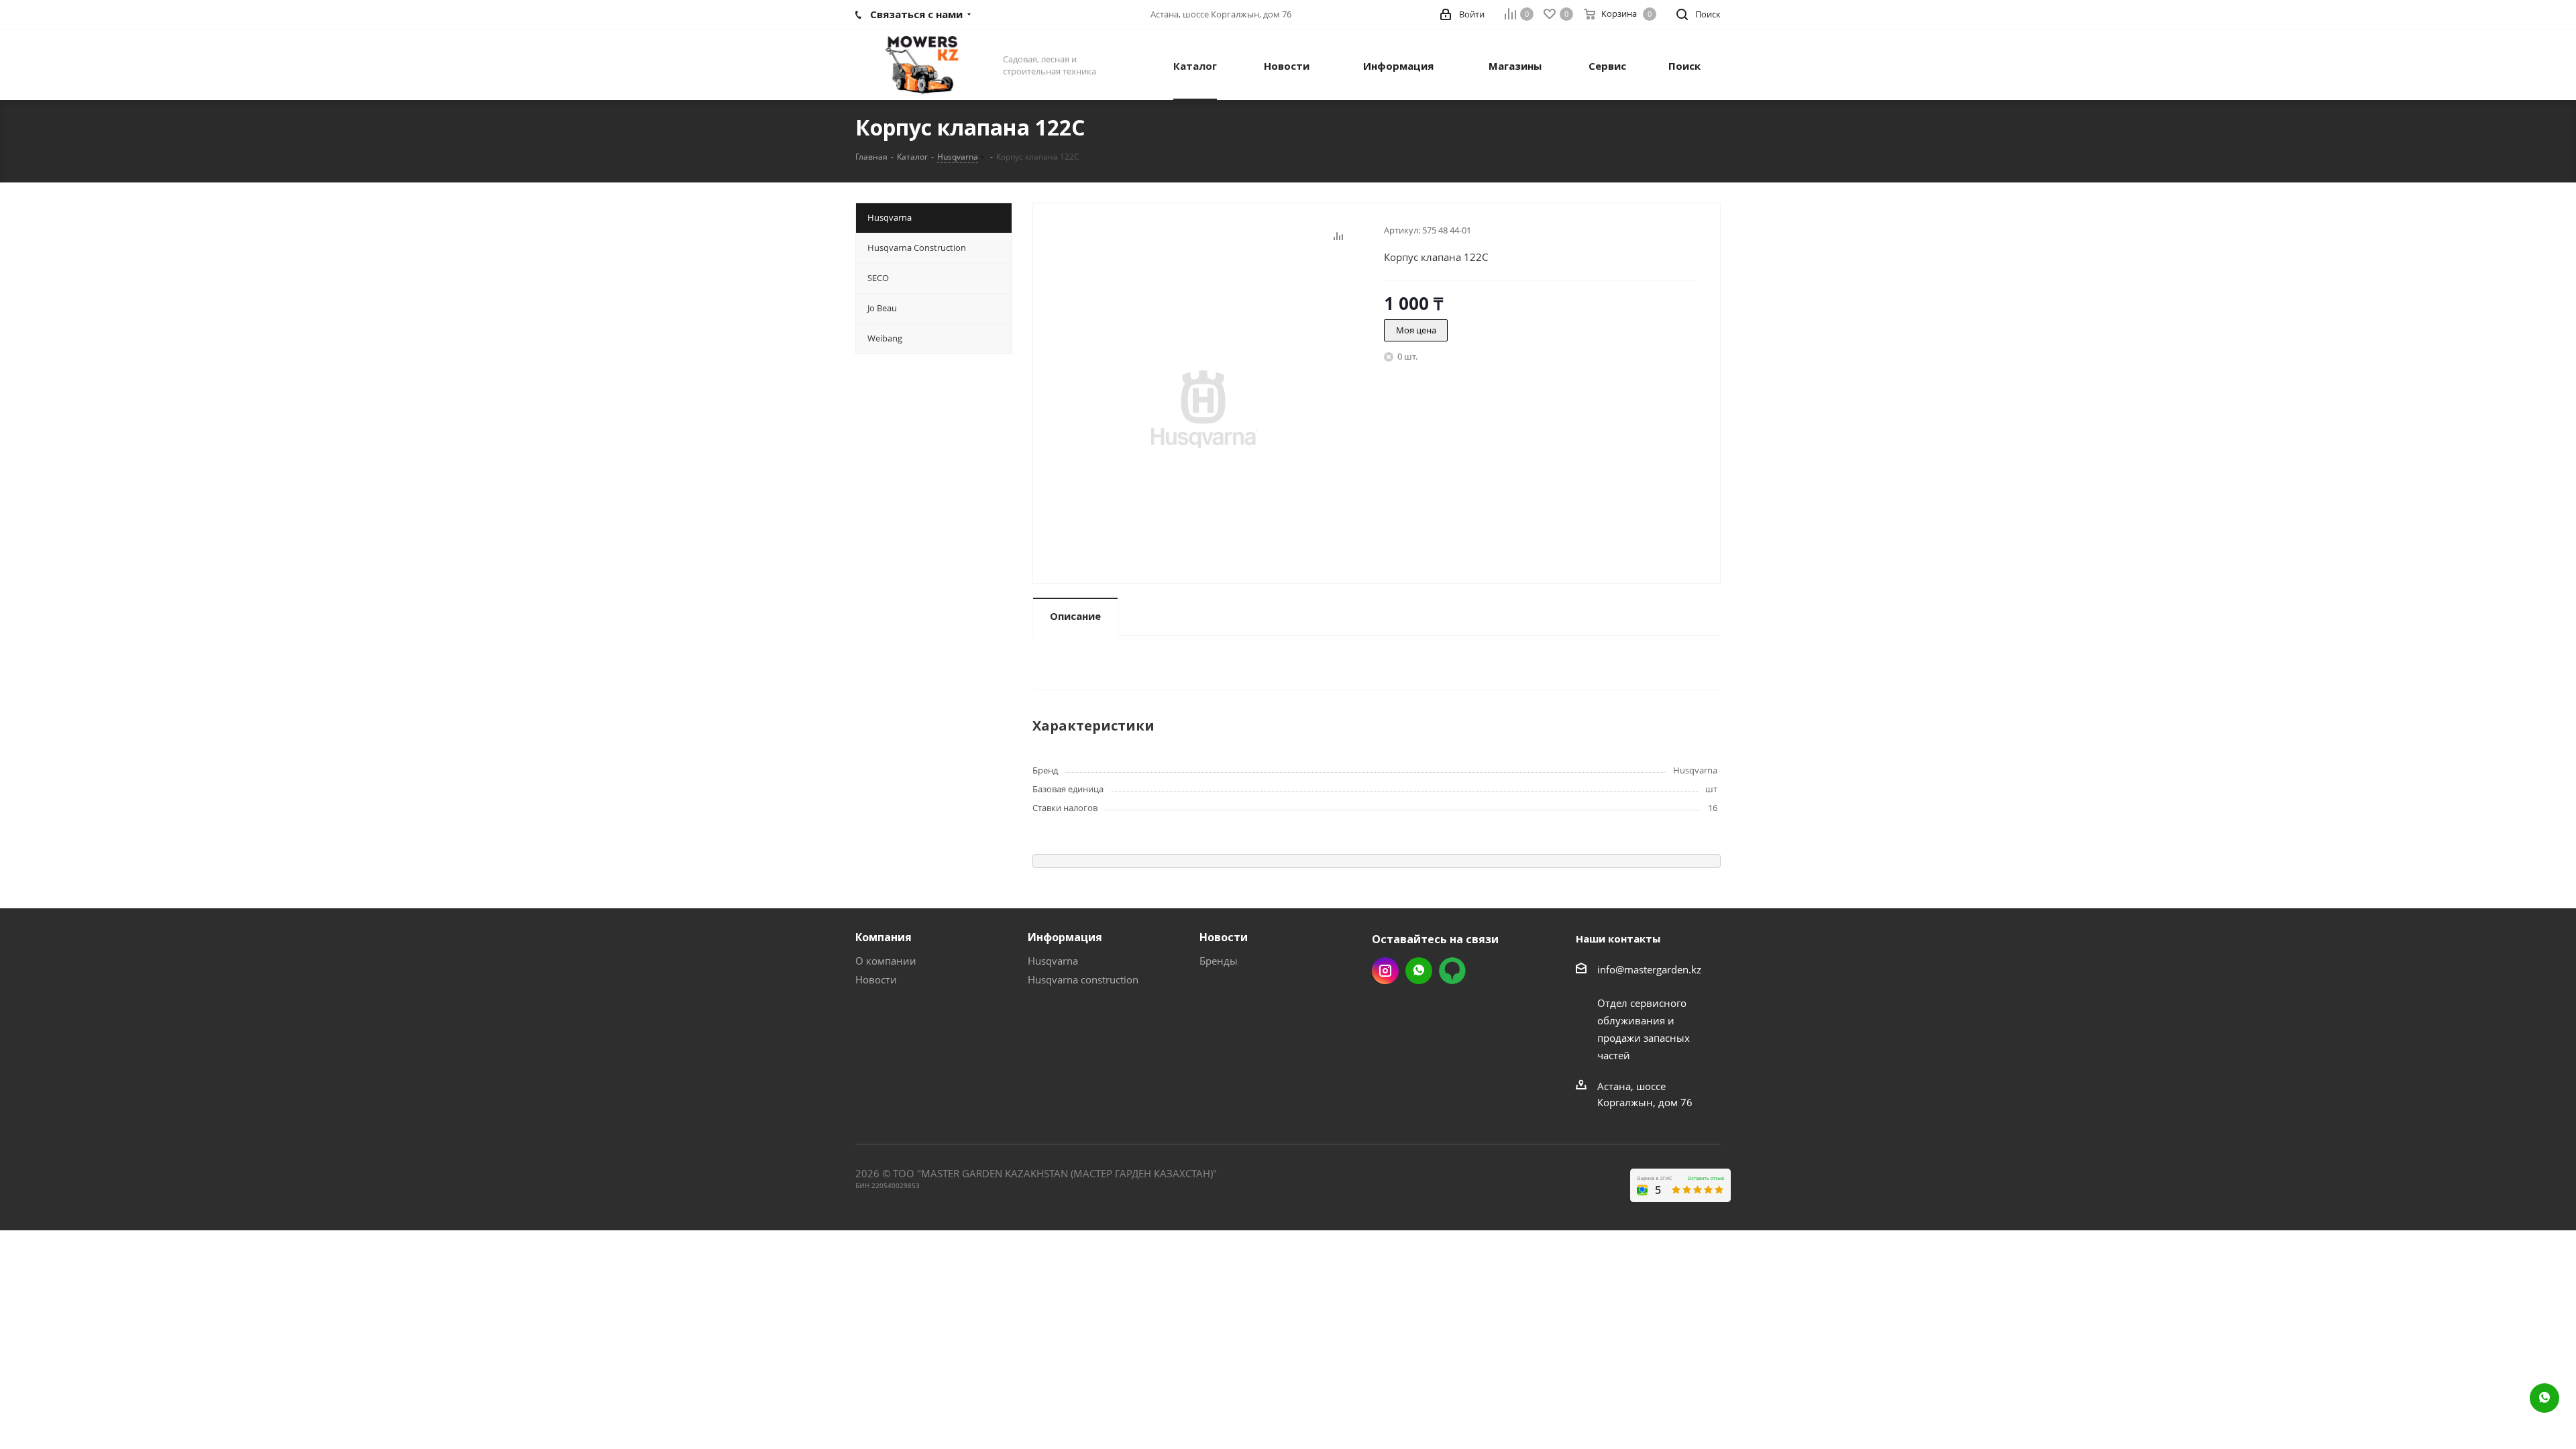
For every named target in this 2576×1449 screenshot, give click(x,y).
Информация (1065, 937)
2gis (1452, 971)
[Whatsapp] (2544, 1398)
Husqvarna (1053, 961)
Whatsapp (1419, 971)
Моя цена (1416, 330)
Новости (876, 979)
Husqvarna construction (1083, 979)
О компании (886, 961)
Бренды (1219, 961)
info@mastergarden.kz (1649, 969)
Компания (883, 937)
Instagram (1385, 971)
